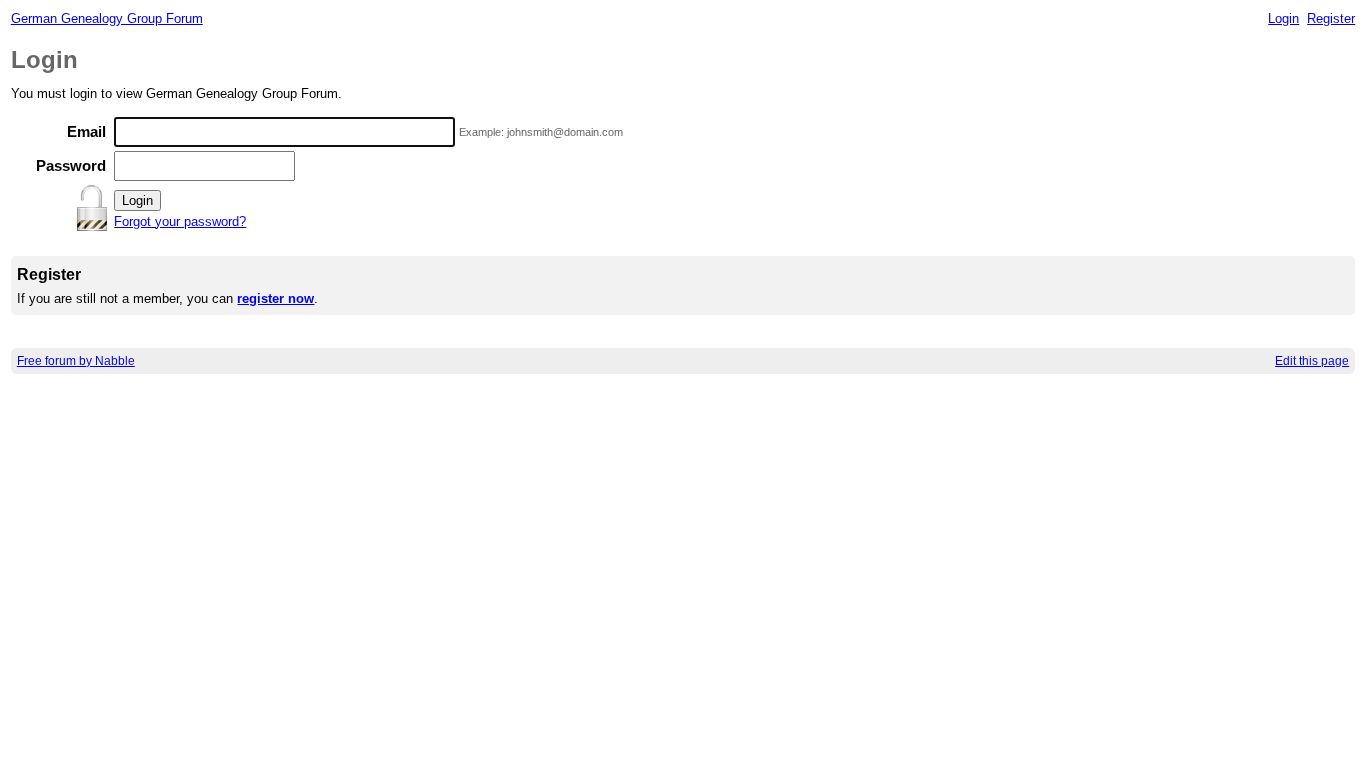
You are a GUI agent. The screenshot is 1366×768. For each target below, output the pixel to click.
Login (1283, 18)
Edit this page (1312, 361)
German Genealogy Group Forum (107, 18)
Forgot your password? (180, 221)
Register (1331, 18)
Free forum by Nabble (76, 361)
